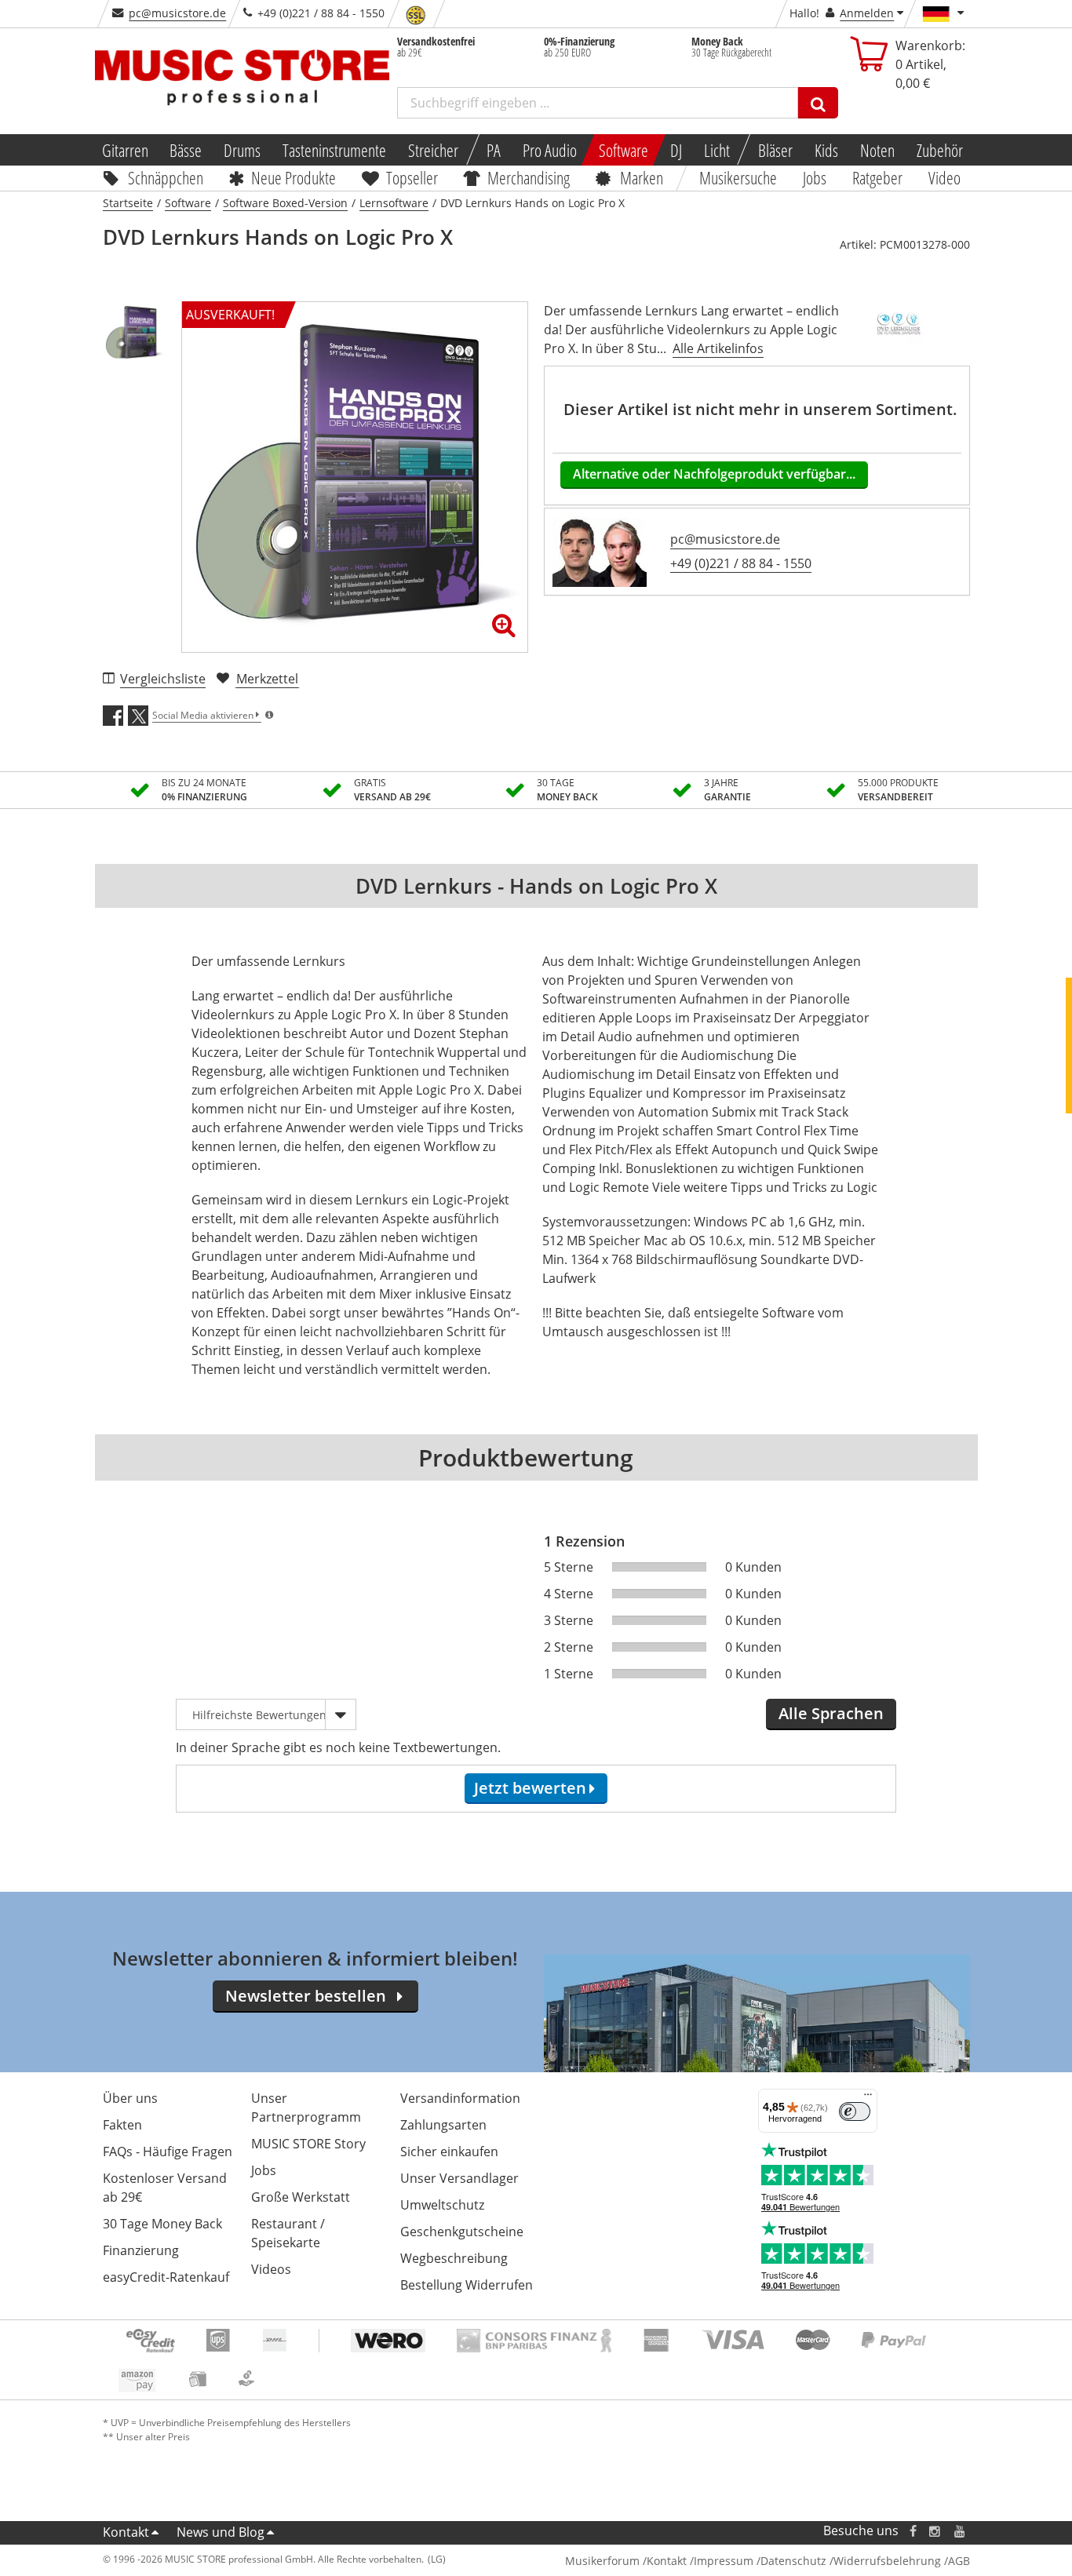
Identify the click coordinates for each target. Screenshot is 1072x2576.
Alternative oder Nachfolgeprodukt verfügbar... (714, 474)
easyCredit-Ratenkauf (166, 2277)
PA (494, 150)
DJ (676, 150)
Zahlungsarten (443, 2125)
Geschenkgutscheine (462, 2232)
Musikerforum (602, 2561)
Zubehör (940, 150)
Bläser (775, 150)
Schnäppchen (166, 177)
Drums (242, 150)
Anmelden (867, 13)
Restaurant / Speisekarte (288, 2233)
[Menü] (868, 2098)
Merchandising (529, 177)
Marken (642, 177)
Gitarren (124, 150)
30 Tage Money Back (162, 2224)
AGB (959, 2561)
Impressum (724, 2561)
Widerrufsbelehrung (887, 2561)
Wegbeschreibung (454, 2258)
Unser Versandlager (459, 2178)
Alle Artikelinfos (718, 348)
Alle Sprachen (831, 1713)
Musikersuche (739, 177)
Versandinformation (460, 2098)
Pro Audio (550, 150)
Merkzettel (267, 679)
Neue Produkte (294, 177)
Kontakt (126, 2532)
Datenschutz (793, 2561)
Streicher (433, 150)
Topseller (412, 177)
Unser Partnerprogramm (306, 2108)
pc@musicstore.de (177, 13)
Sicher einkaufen (449, 2152)
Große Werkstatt (301, 2197)
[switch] (855, 2111)
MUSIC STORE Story (308, 2144)
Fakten (122, 2125)
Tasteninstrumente (334, 150)
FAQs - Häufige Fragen (168, 2152)
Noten (877, 150)
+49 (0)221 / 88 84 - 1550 (741, 563)
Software (624, 150)
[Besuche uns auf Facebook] (912, 2531)
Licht (717, 150)
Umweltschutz (442, 2205)
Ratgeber (877, 177)
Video (944, 177)
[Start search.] (818, 103)
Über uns (130, 2098)
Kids (826, 150)
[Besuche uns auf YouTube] (961, 2531)
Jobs (815, 177)
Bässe (186, 150)
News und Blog (221, 2532)
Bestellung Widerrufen (467, 2285)
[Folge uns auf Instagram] (935, 2531)
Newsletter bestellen (306, 1996)
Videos (271, 2269)
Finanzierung (141, 2250)
